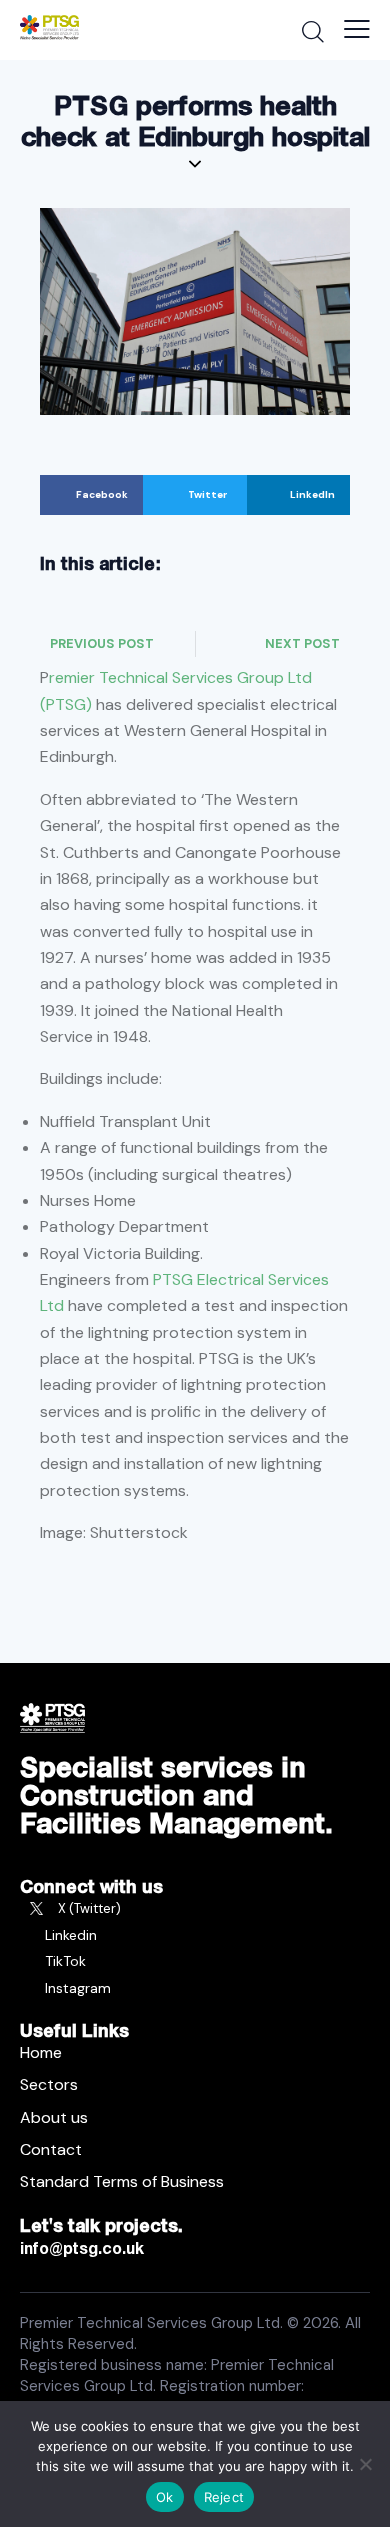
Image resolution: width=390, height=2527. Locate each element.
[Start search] (312, 31)
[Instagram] (195, 1988)
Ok (165, 2497)
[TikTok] (195, 1961)
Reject (224, 2497)
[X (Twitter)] (195, 1909)
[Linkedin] (195, 1935)
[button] (91, 495)
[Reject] (365, 2464)
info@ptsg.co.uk (82, 2248)
